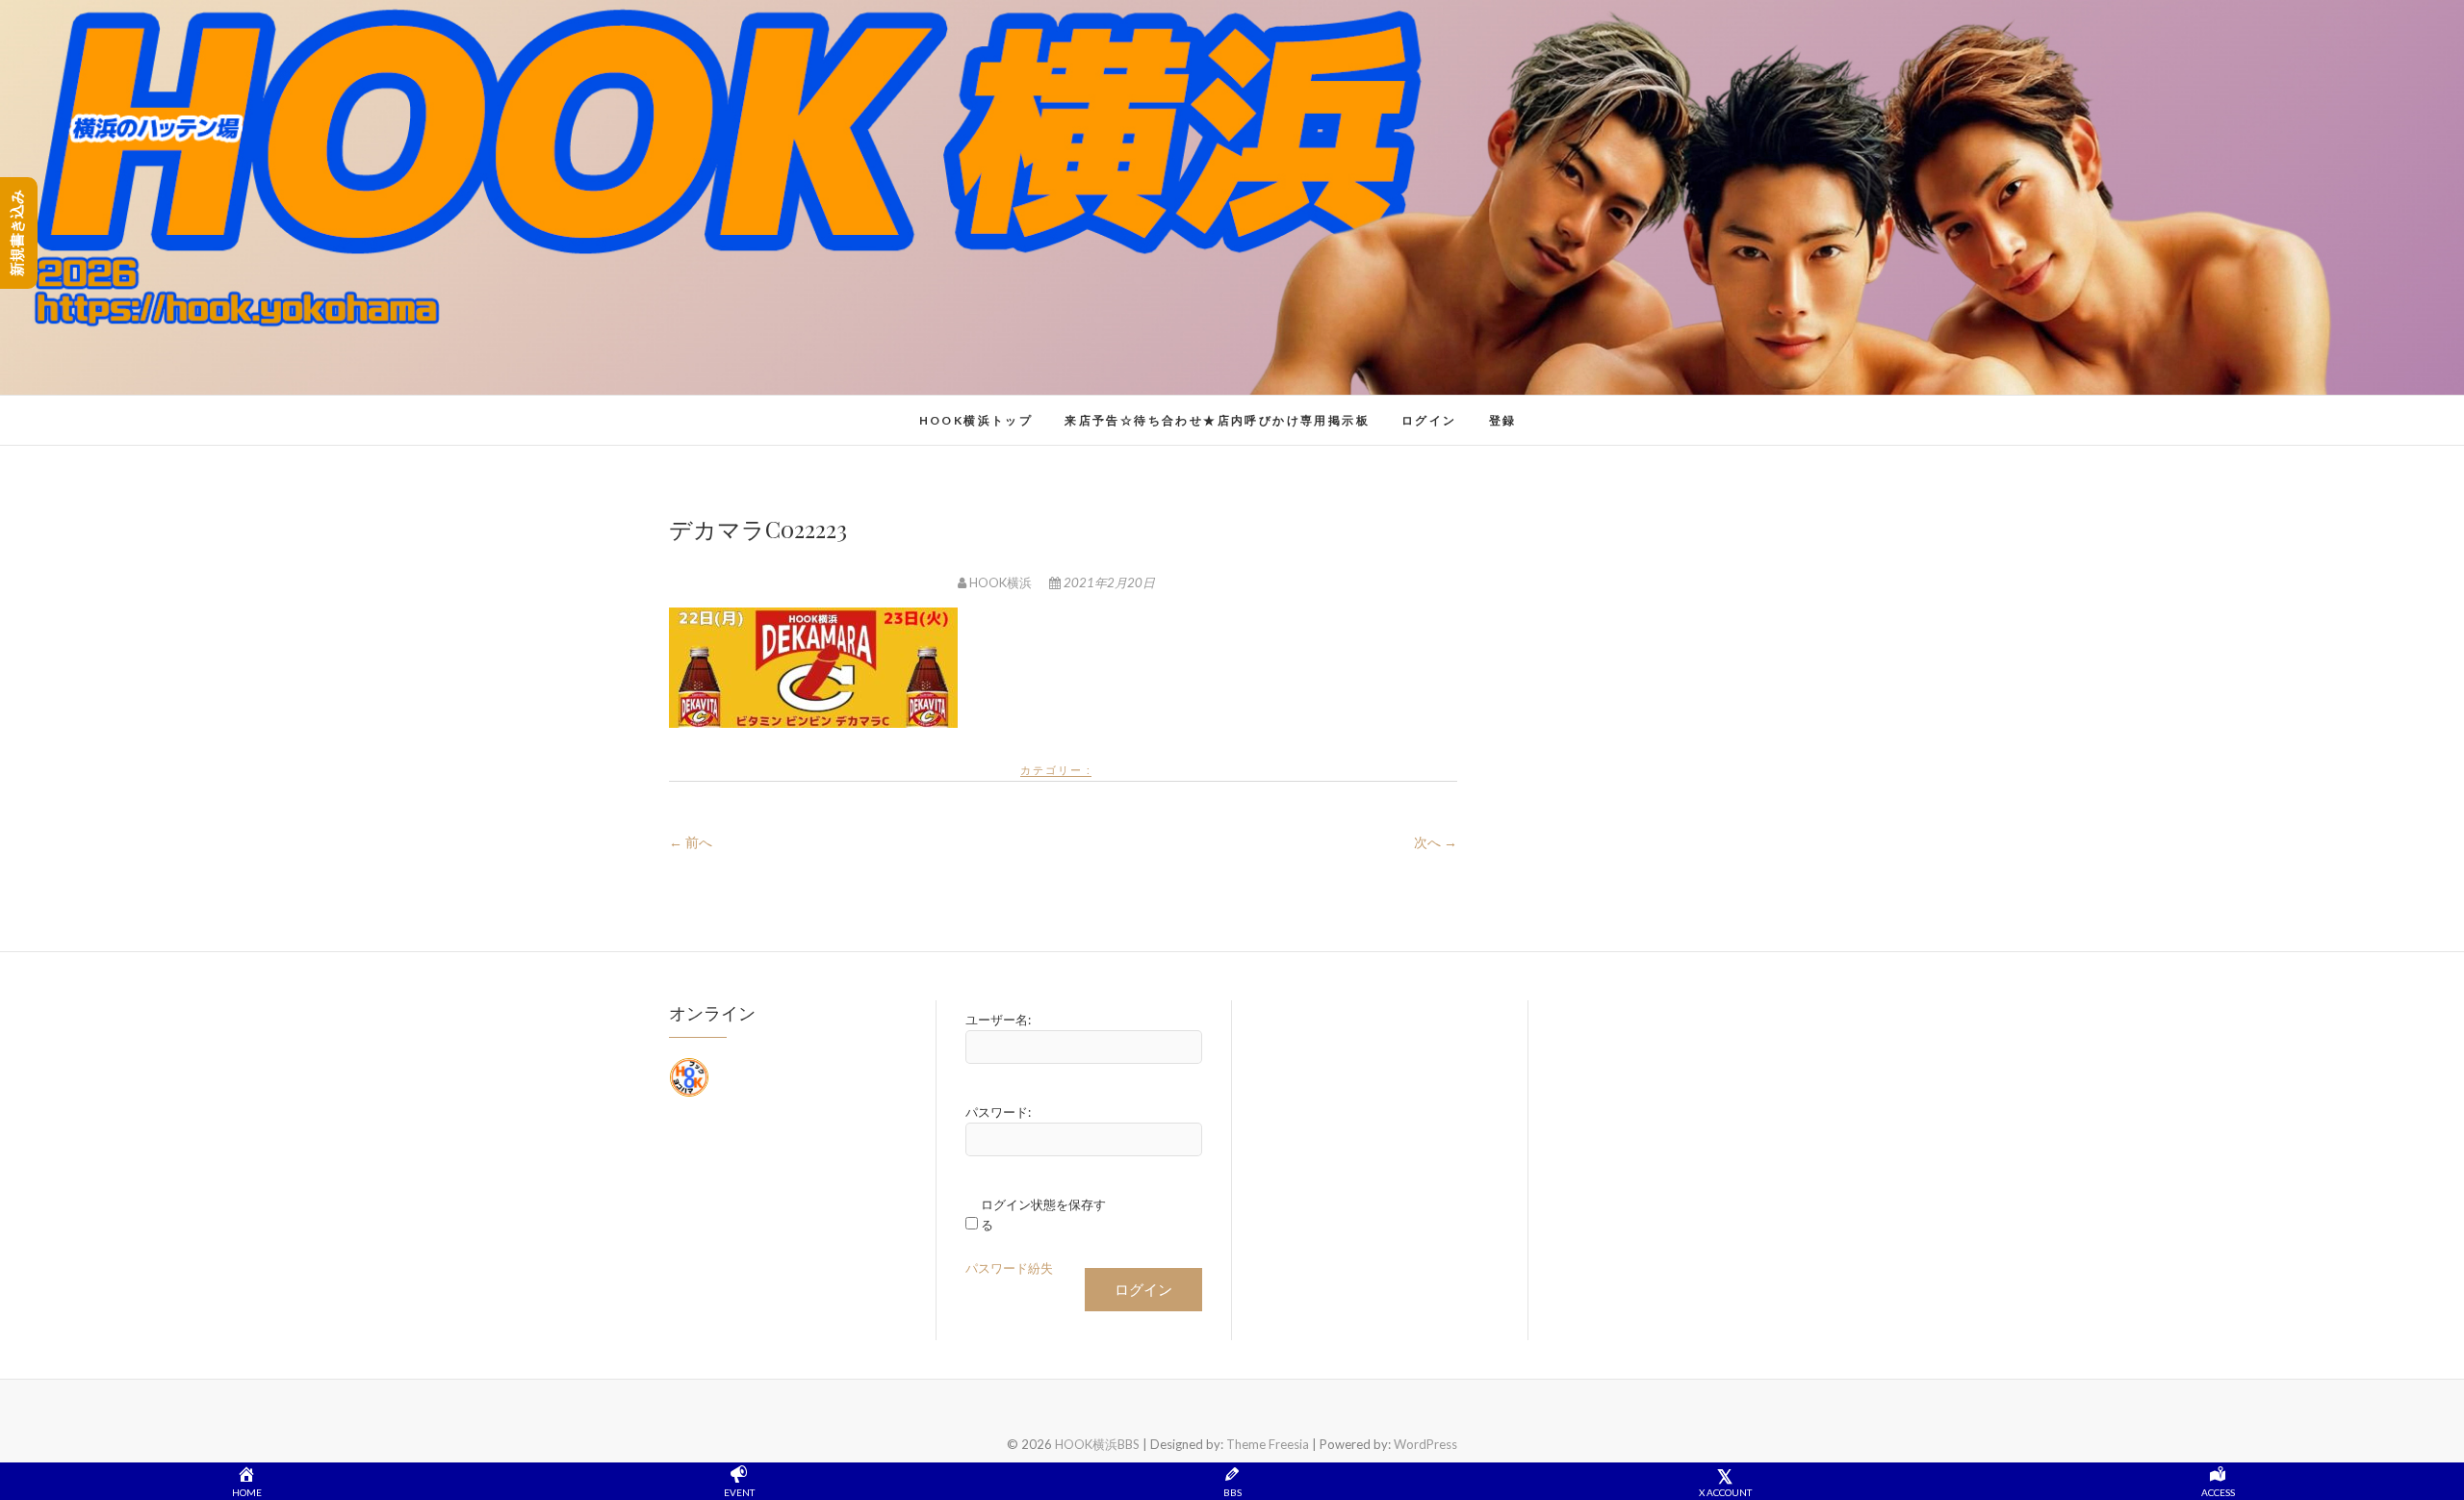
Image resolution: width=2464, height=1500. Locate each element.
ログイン (1429, 420)
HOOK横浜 (1001, 582)
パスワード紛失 (1009, 1268)
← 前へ (691, 842)
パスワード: (998, 1112)
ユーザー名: (998, 1020)
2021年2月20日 (1108, 582)
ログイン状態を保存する (1043, 1215)
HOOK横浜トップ (976, 420)
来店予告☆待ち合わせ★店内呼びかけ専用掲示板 (1217, 420)
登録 (1503, 420)
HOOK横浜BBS (747, 410)
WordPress (1425, 1444)
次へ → (1436, 842)
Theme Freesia (1268, 1444)
